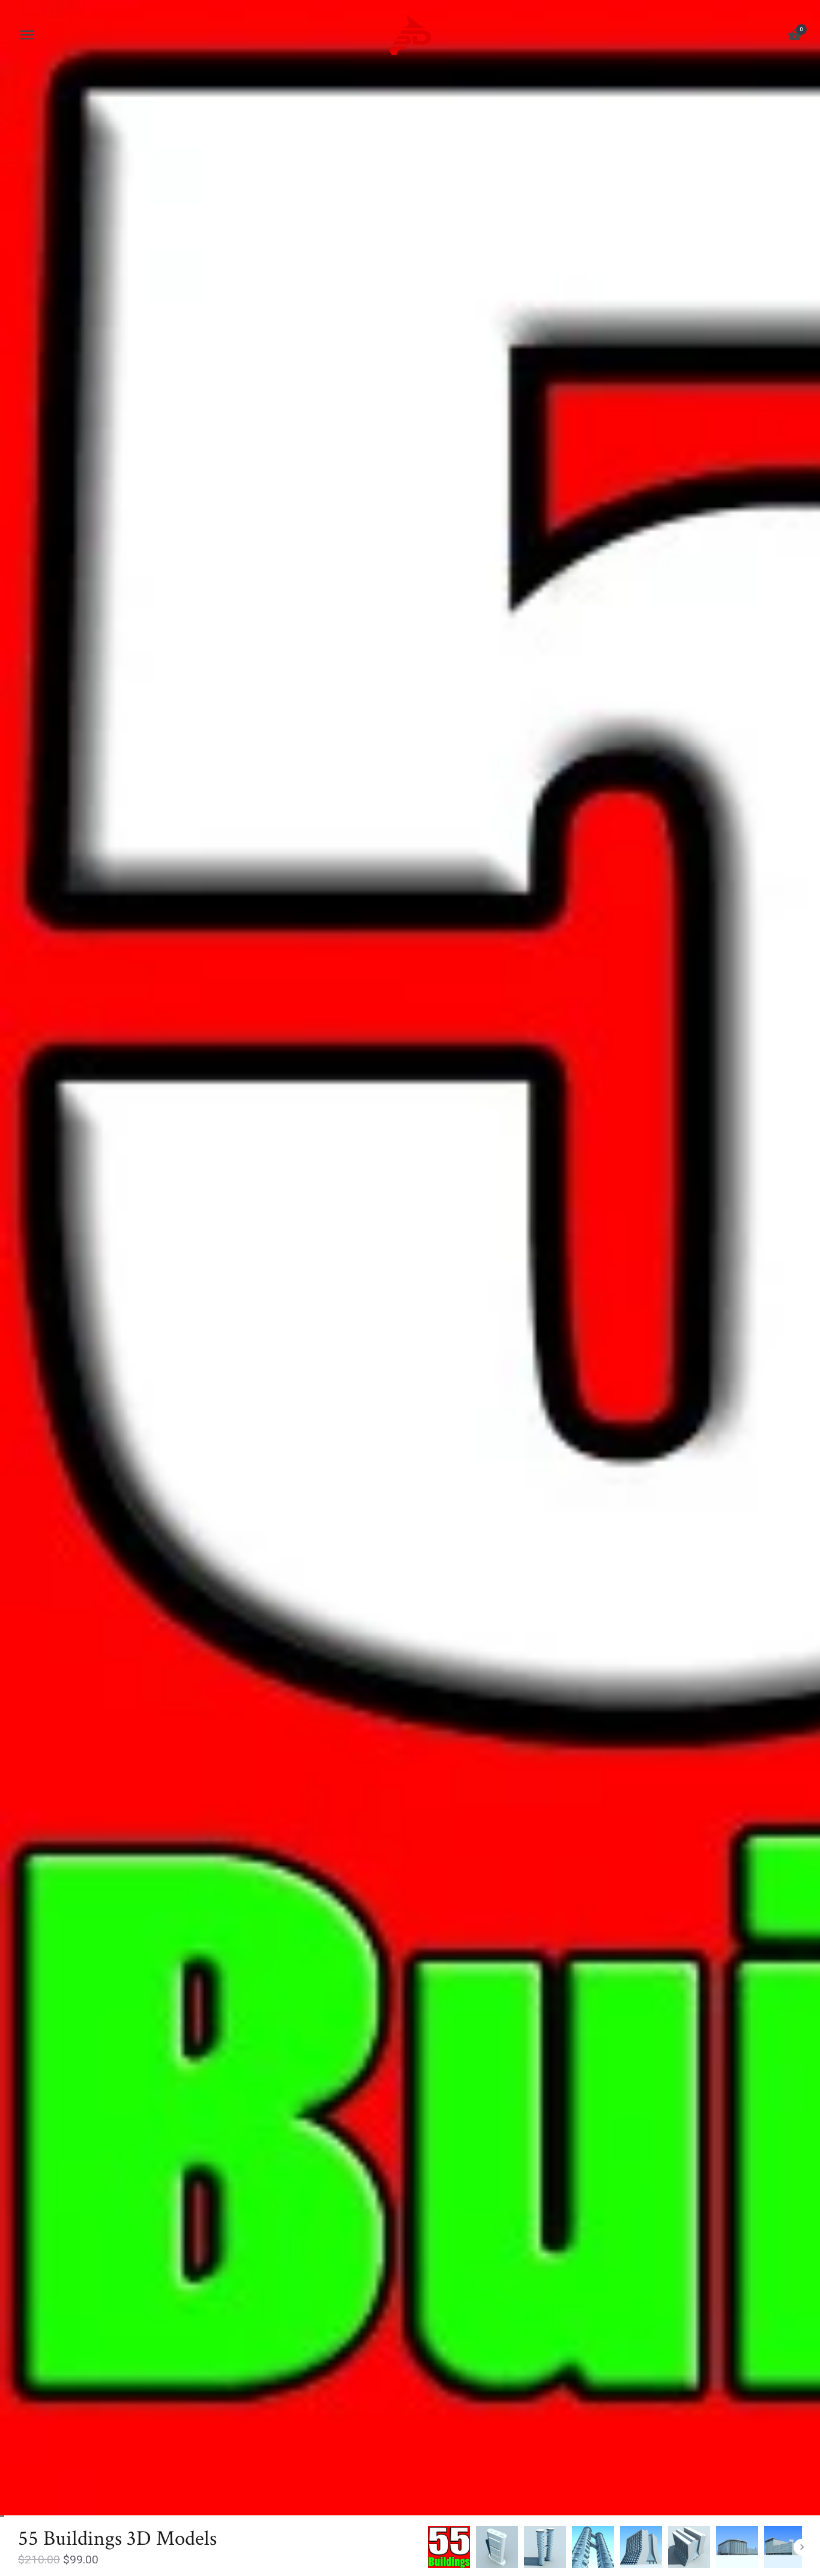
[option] (449, 2547)
